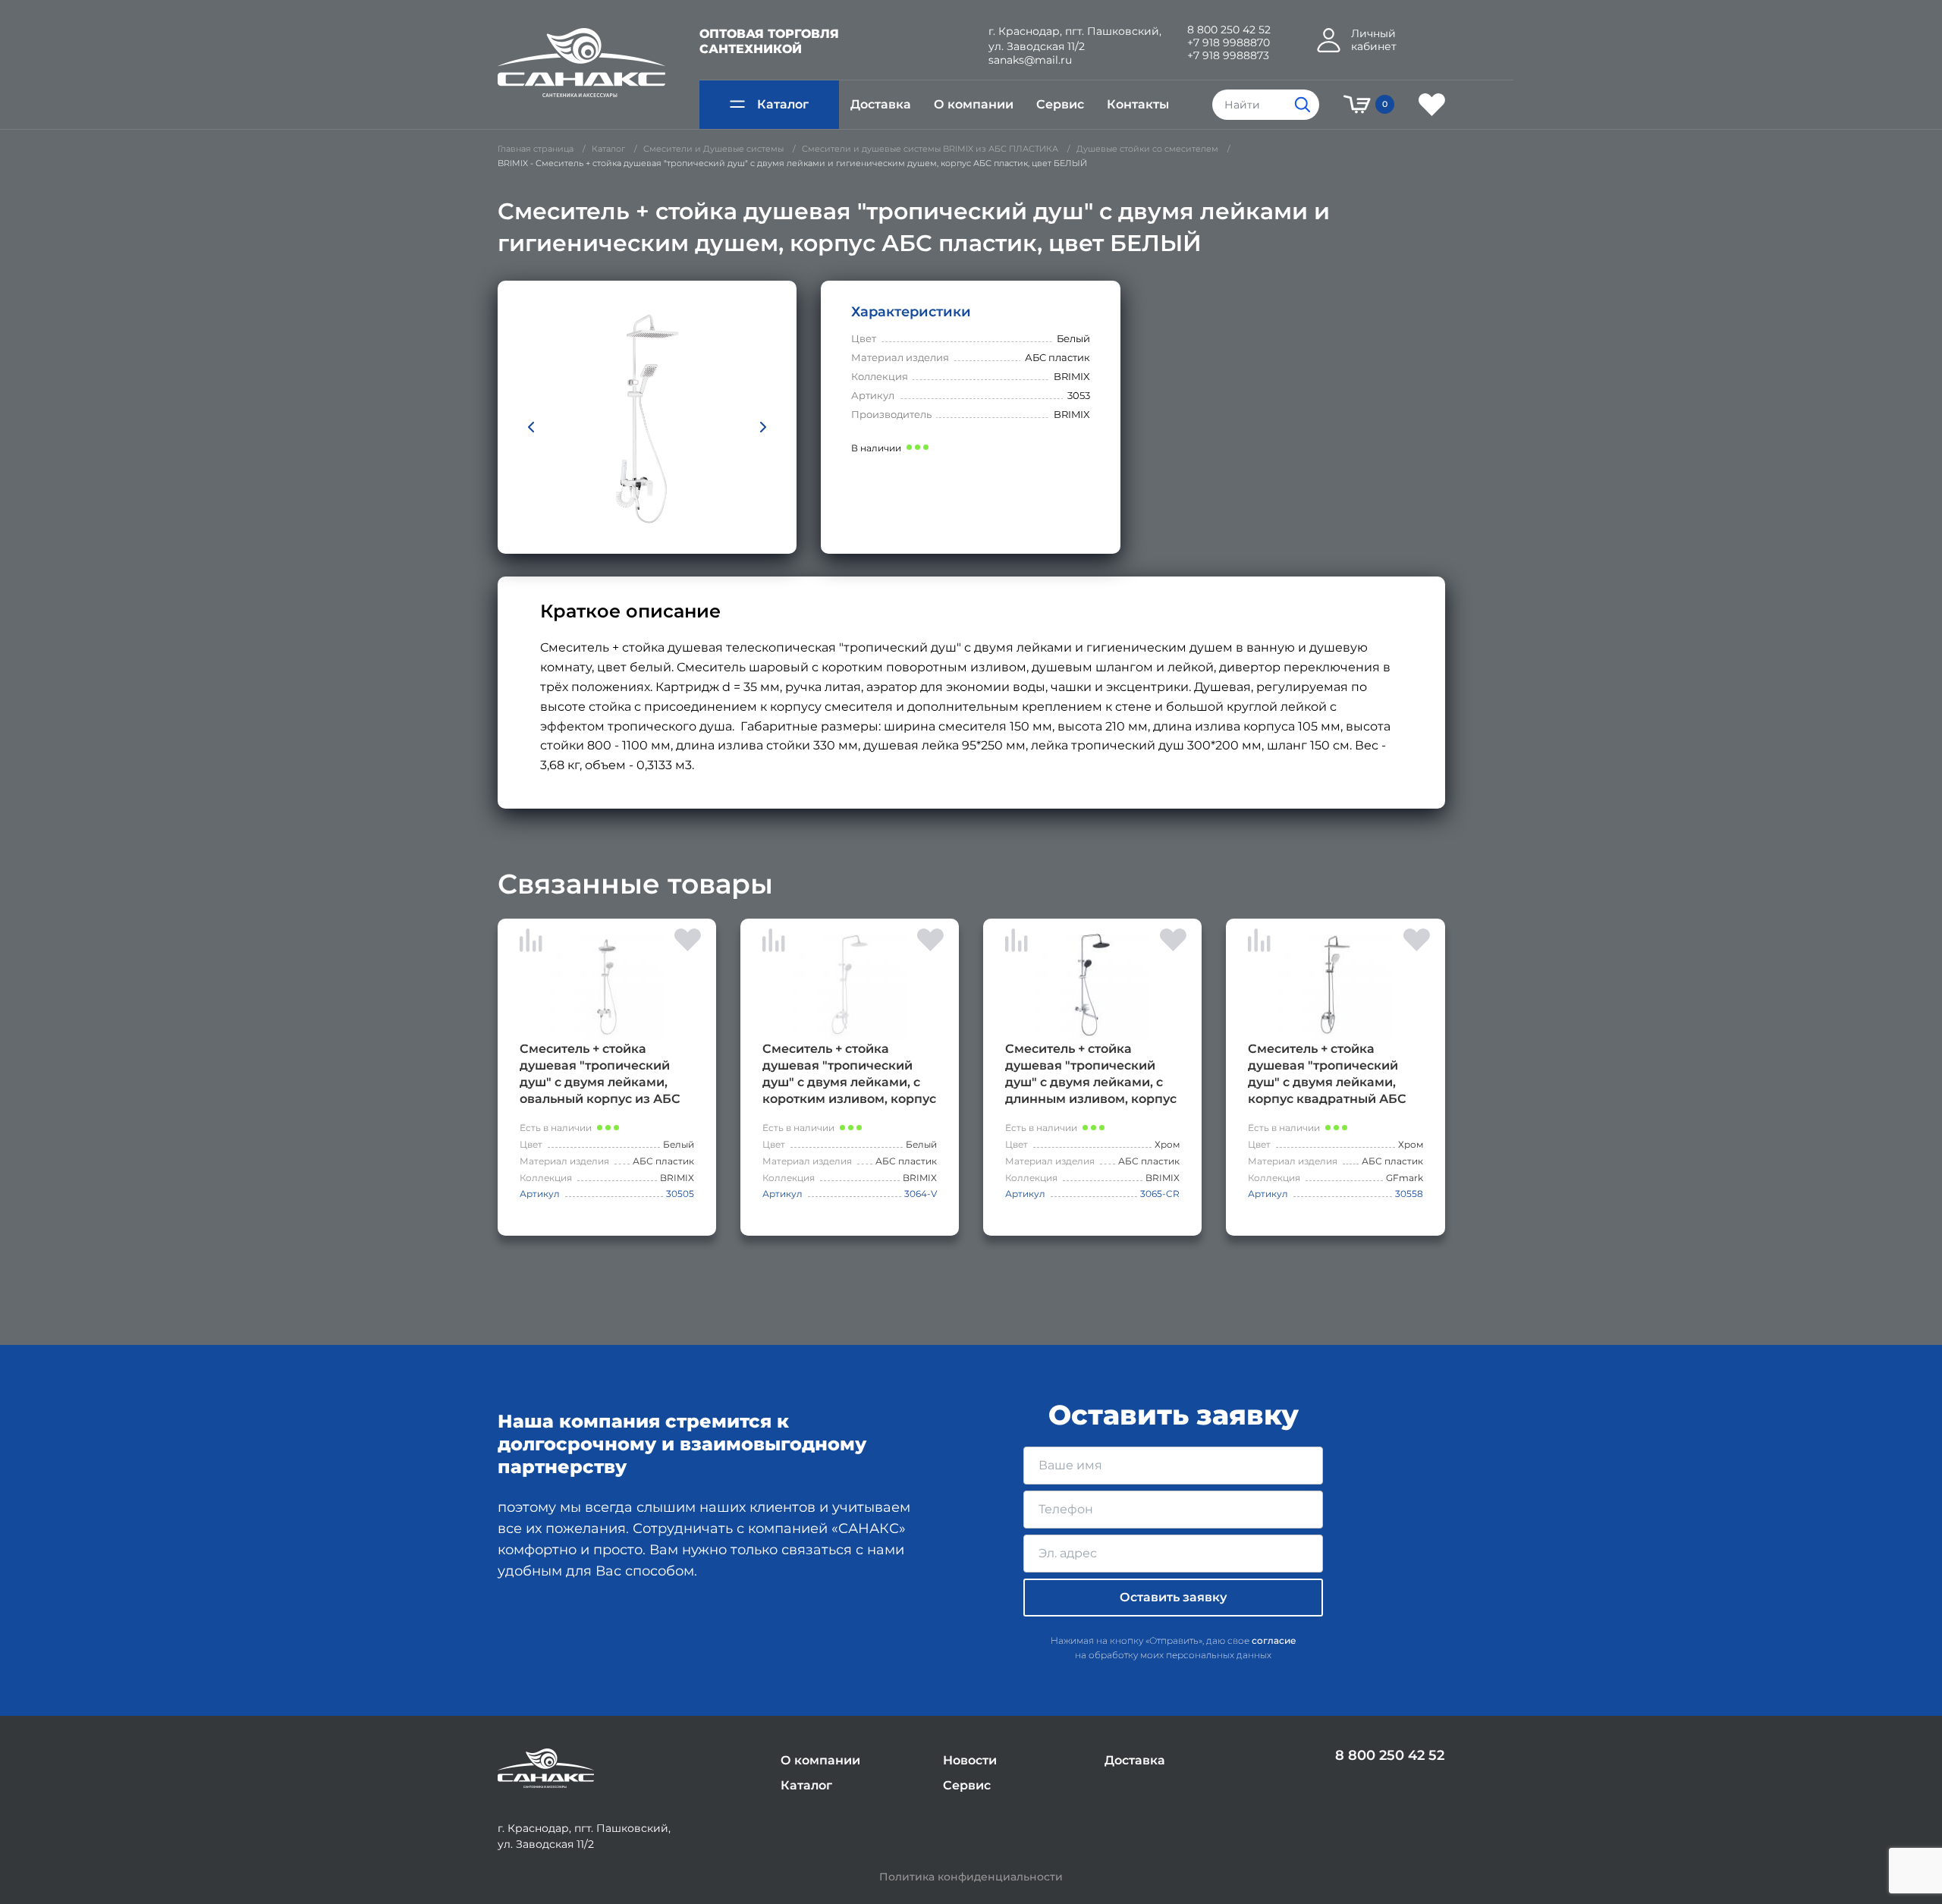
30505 (680, 1194)
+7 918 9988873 (1228, 56)
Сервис (1060, 104)
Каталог (783, 104)
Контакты (1138, 104)
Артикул (540, 1194)
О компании (974, 104)
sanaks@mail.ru (1030, 60)
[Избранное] (1432, 105)
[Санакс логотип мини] (546, 1769)
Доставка (881, 104)
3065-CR (1160, 1194)
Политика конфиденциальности (971, 1877)
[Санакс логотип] (581, 63)
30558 (1409, 1194)
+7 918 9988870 (1229, 43)
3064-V (921, 1194)
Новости (970, 1760)
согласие (1274, 1640)
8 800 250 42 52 (1229, 30)
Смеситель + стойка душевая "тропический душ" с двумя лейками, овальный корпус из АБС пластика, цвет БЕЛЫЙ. (600, 1075)
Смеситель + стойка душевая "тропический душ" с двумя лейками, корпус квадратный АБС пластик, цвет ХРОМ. (1327, 1075)
